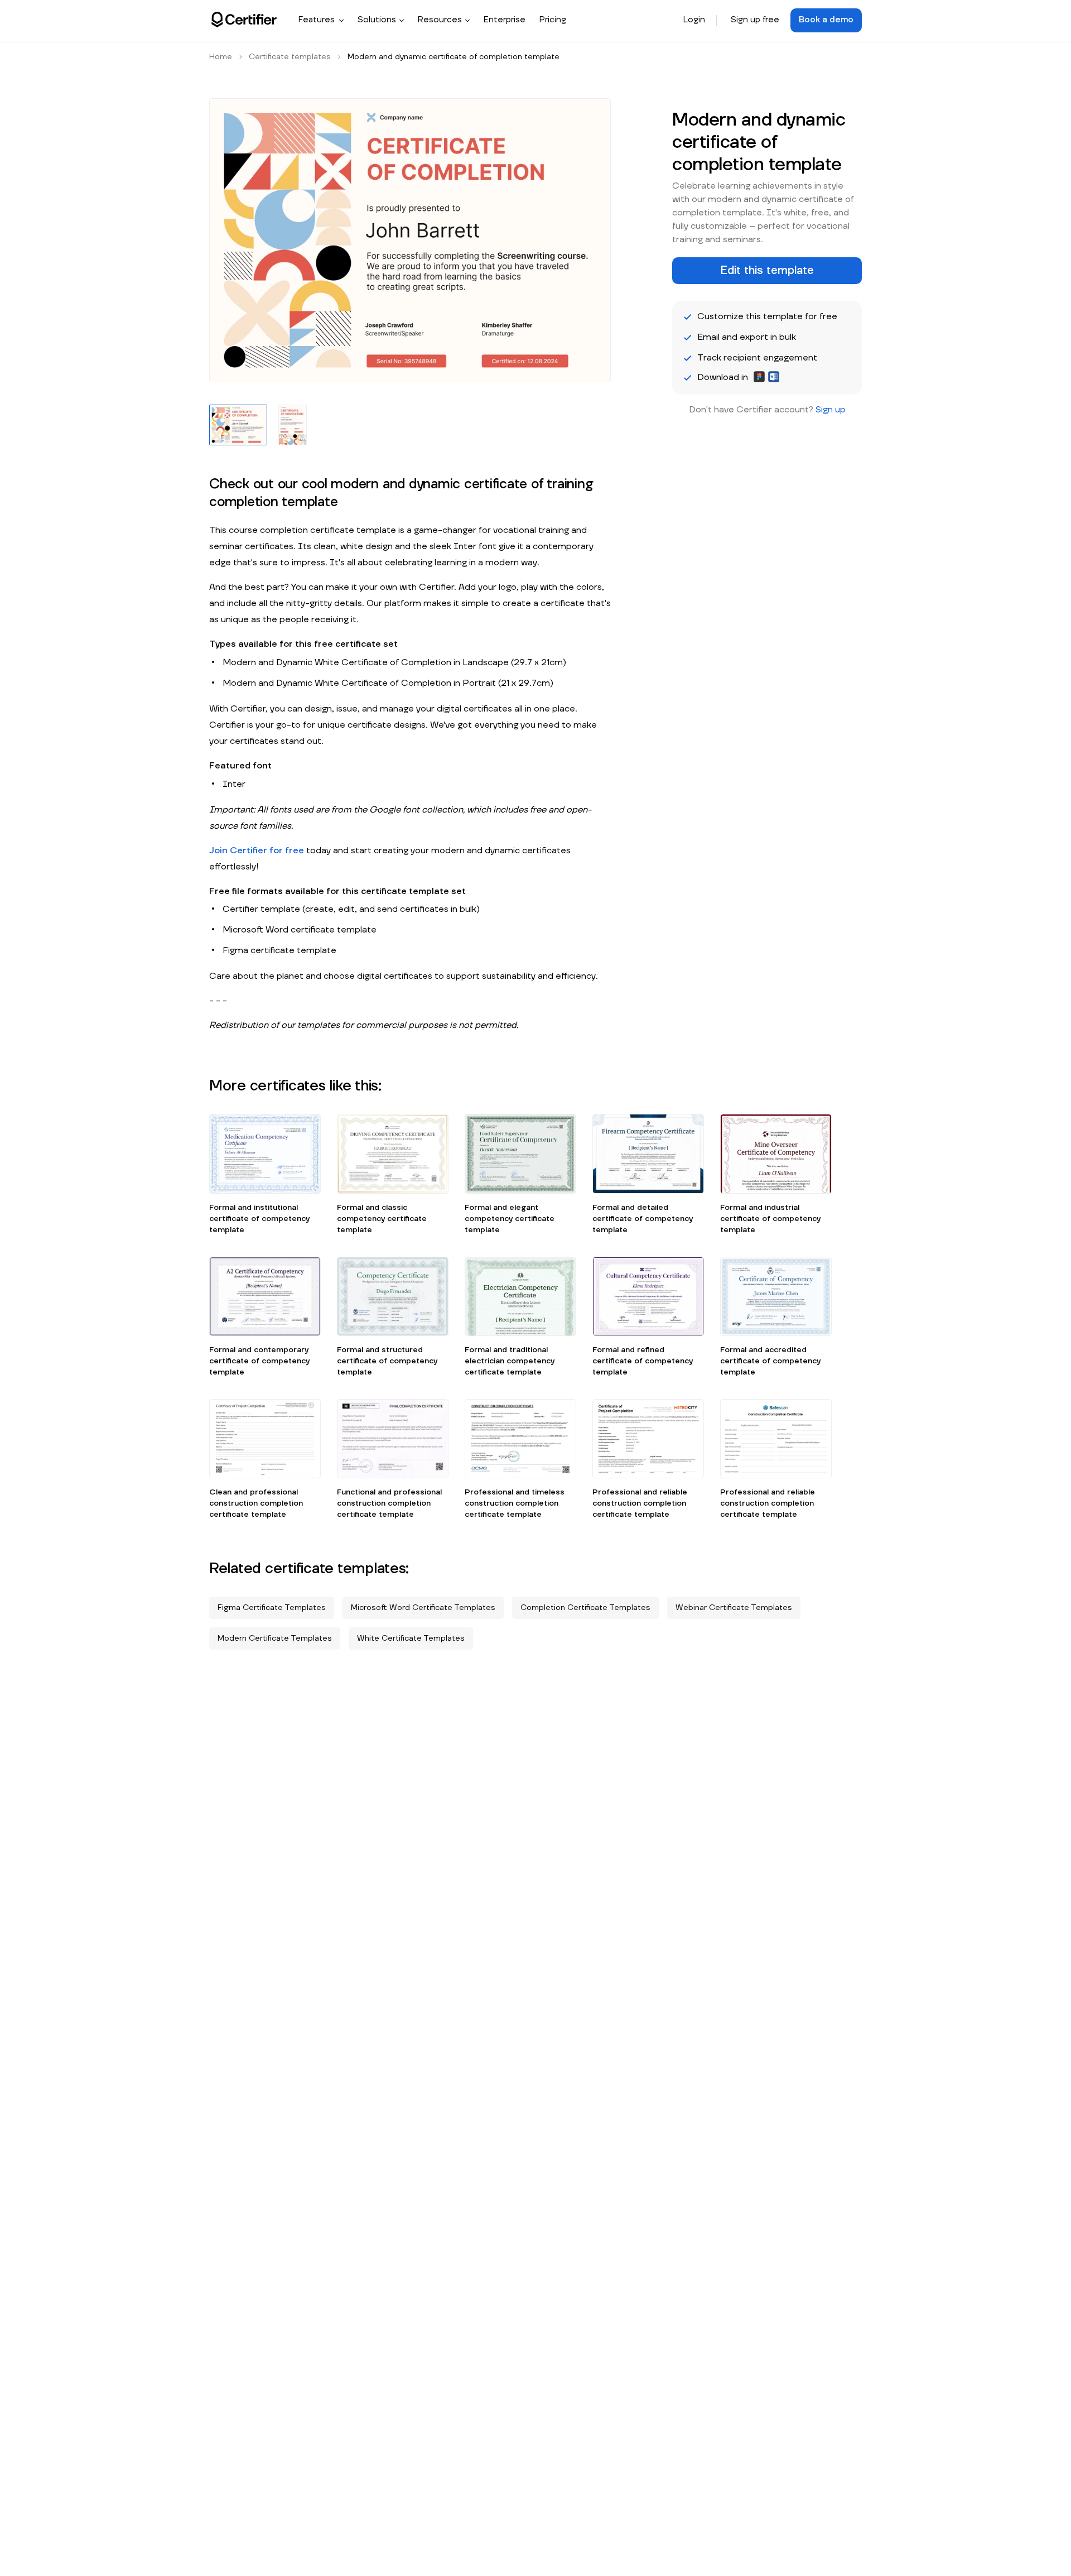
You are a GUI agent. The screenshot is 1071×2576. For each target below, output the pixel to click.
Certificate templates (290, 57)
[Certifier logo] (244, 20)
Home (221, 57)
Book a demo (826, 20)
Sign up (831, 410)
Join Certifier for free (257, 850)
